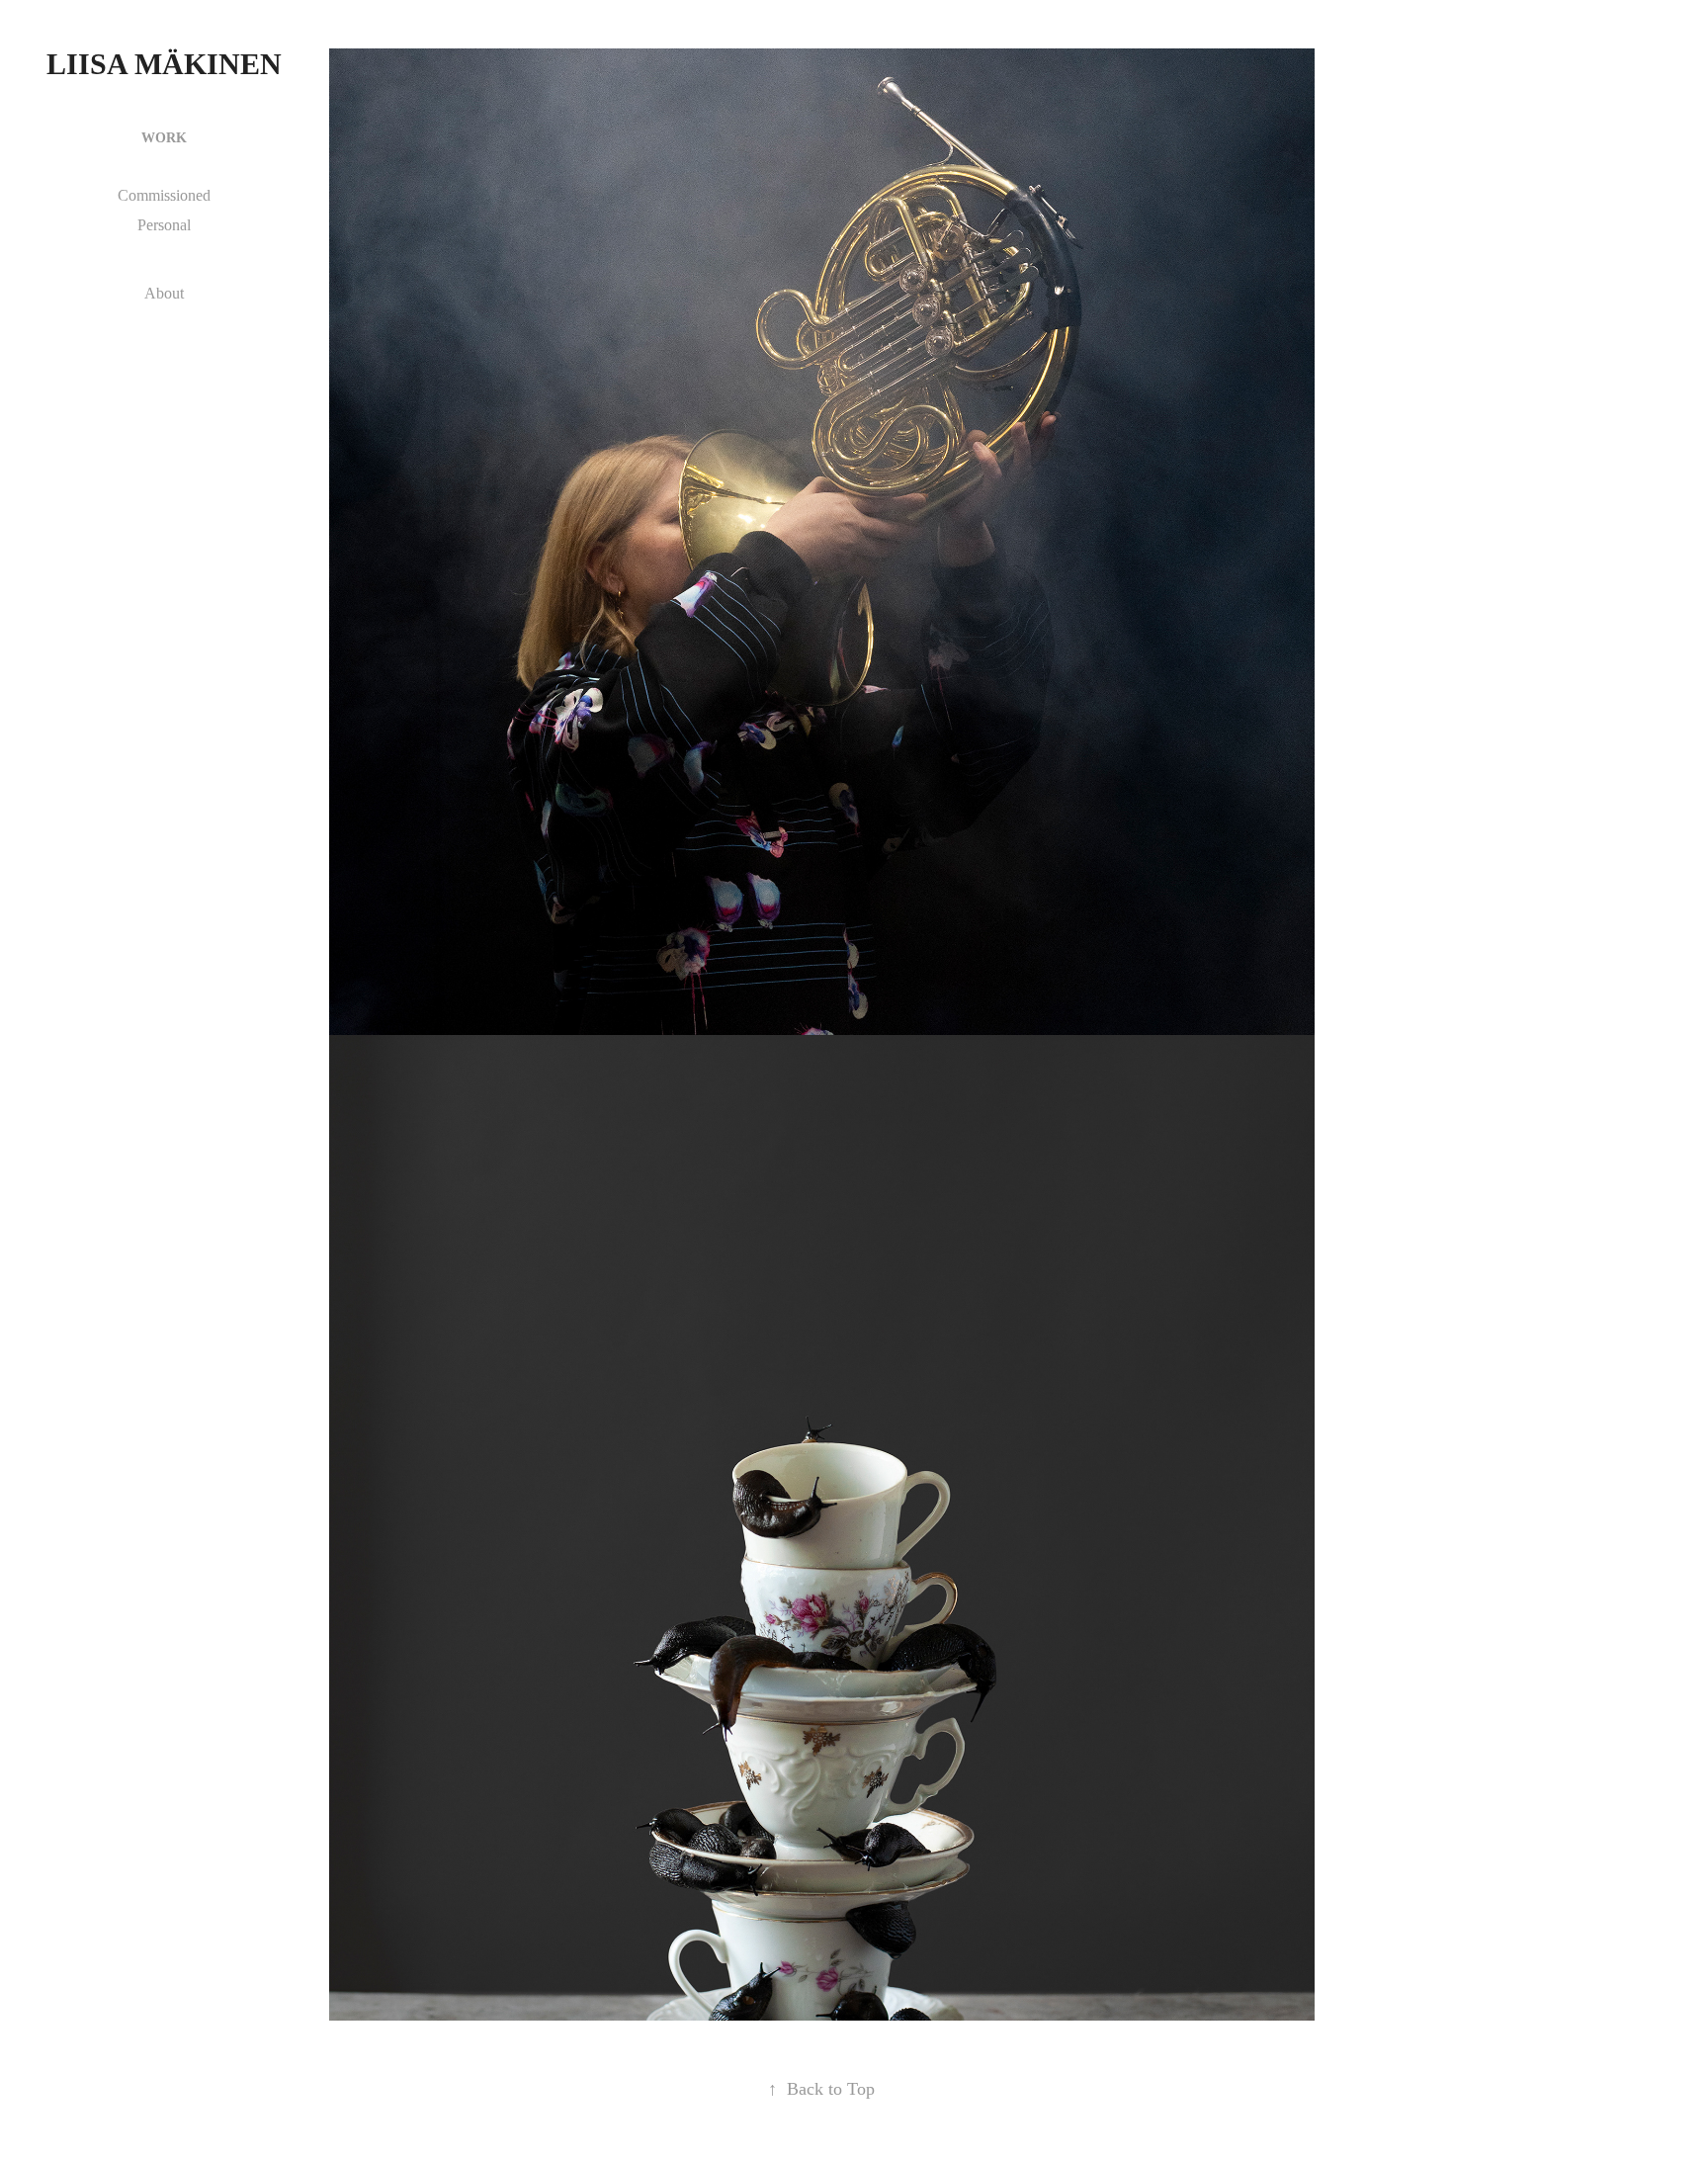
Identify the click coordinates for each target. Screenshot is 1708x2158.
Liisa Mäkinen (164, 64)
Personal (164, 225)
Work (164, 138)
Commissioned (164, 195)
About (164, 293)
